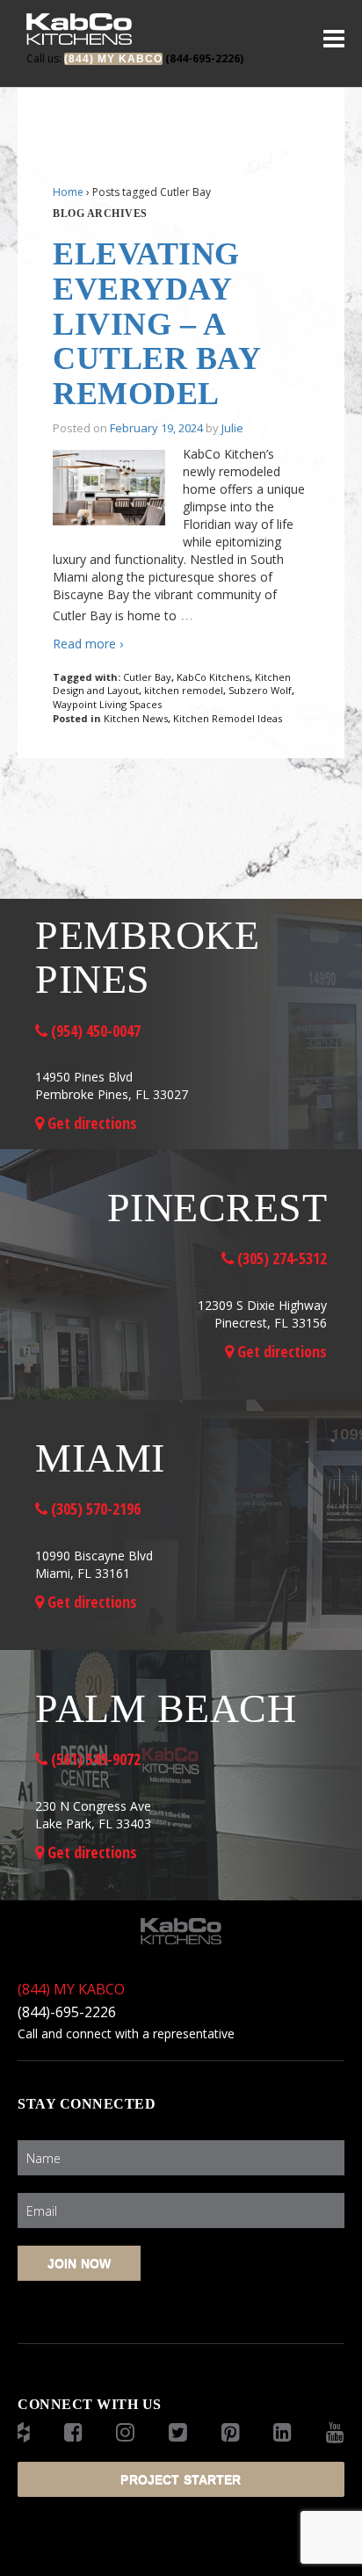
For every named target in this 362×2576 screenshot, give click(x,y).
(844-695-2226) (135, 58)
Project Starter (181, 2479)
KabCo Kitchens (213, 677)
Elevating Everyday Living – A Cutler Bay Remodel (156, 323)
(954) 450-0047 (94, 1031)
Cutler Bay (147, 677)
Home (68, 192)
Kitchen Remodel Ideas (228, 718)
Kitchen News (136, 718)
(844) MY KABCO (71, 1989)
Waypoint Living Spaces (107, 704)
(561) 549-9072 (94, 1759)
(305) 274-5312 (280, 1258)
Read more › (88, 644)
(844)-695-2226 (67, 2012)
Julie (232, 428)
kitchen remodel (184, 690)
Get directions (90, 1123)
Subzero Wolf (260, 690)
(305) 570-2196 (94, 1509)
